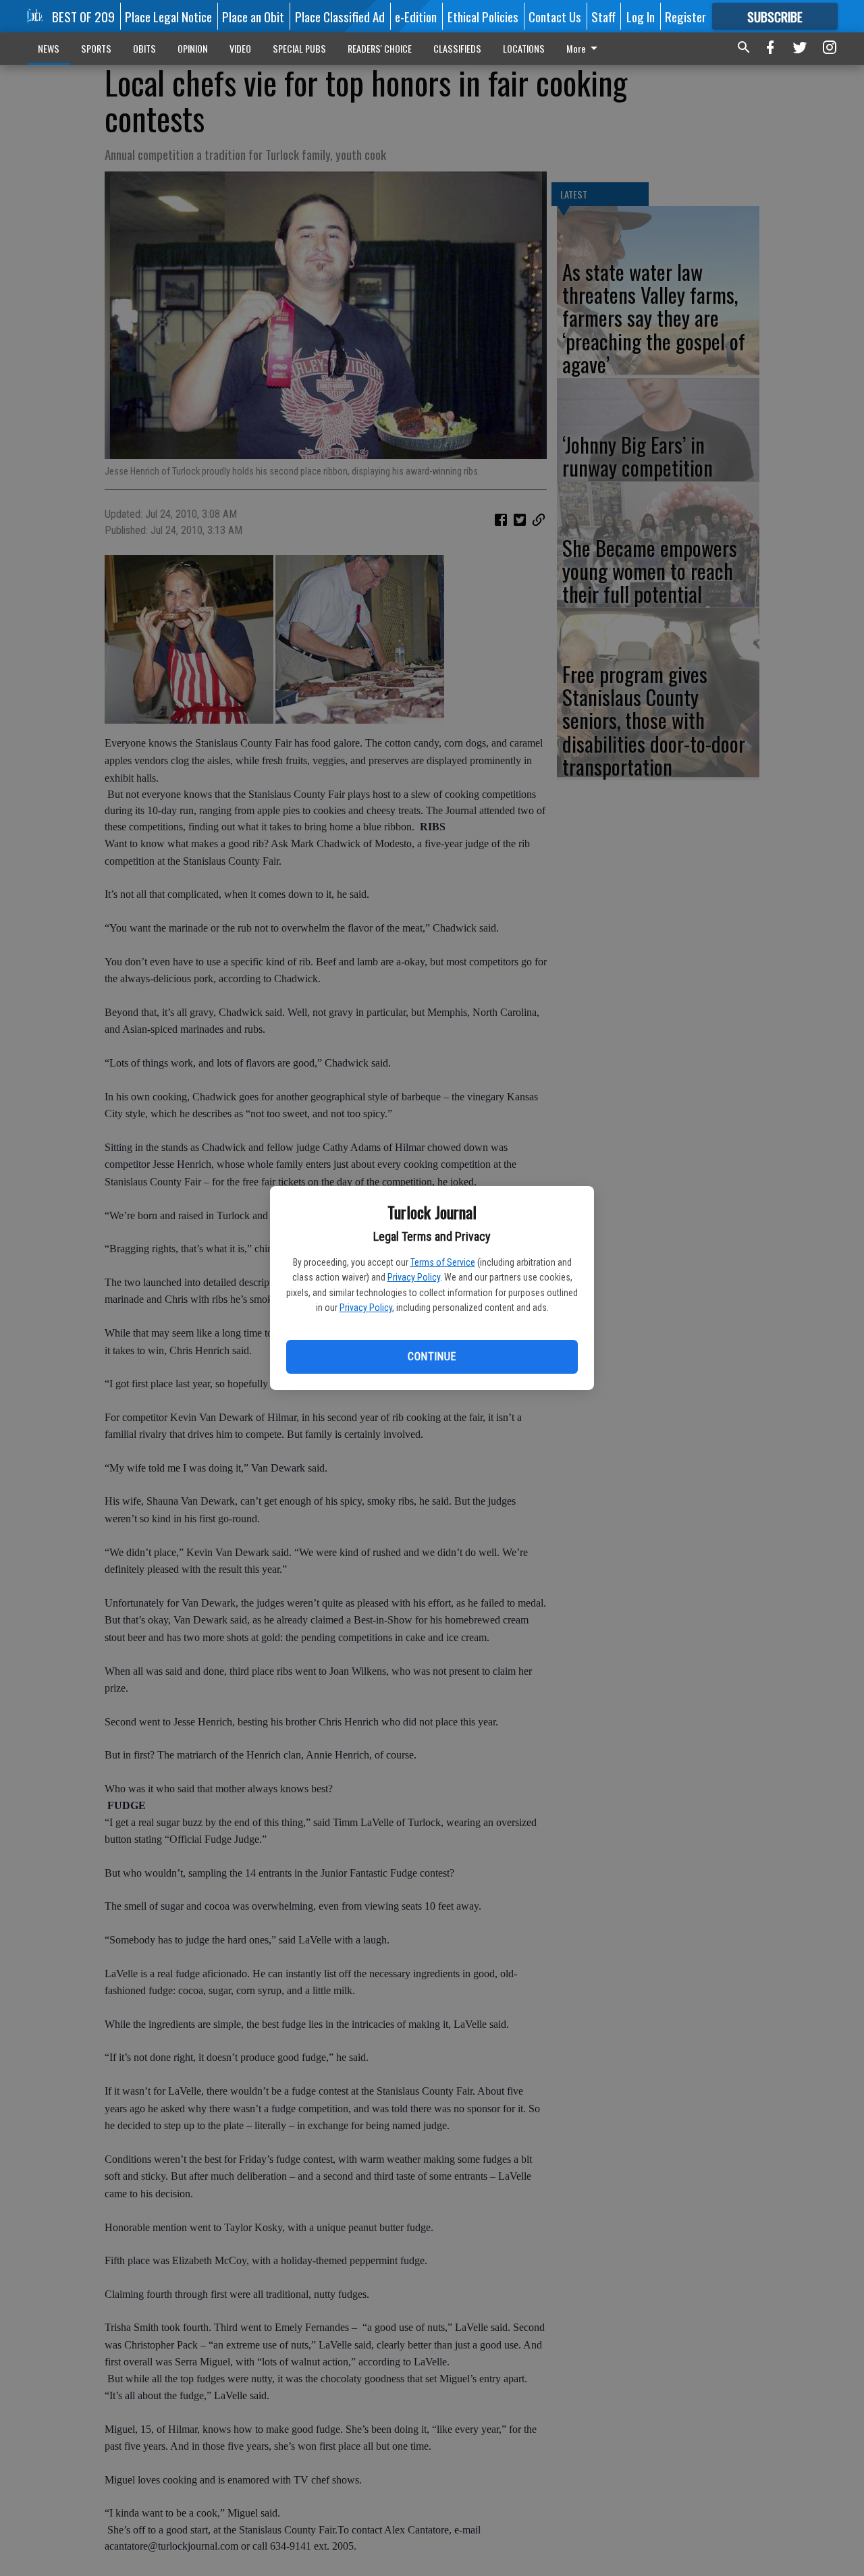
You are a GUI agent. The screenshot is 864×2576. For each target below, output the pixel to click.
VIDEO (240, 48)
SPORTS (96, 48)
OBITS (144, 48)
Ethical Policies (483, 16)
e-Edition (416, 16)
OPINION (193, 48)
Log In (641, 16)
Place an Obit (253, 16)
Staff (603, 16)
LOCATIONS (524, 48)
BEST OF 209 (83, 16)
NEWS (49, 48)
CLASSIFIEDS (457, 48)
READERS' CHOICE (380, 48)
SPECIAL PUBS (299, 48)
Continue (432, 1357)
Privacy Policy (414, 1277)
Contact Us (555, 16)
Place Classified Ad (340, 16)
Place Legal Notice (168, 16)
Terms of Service (443, 1262)
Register (685, 16)
